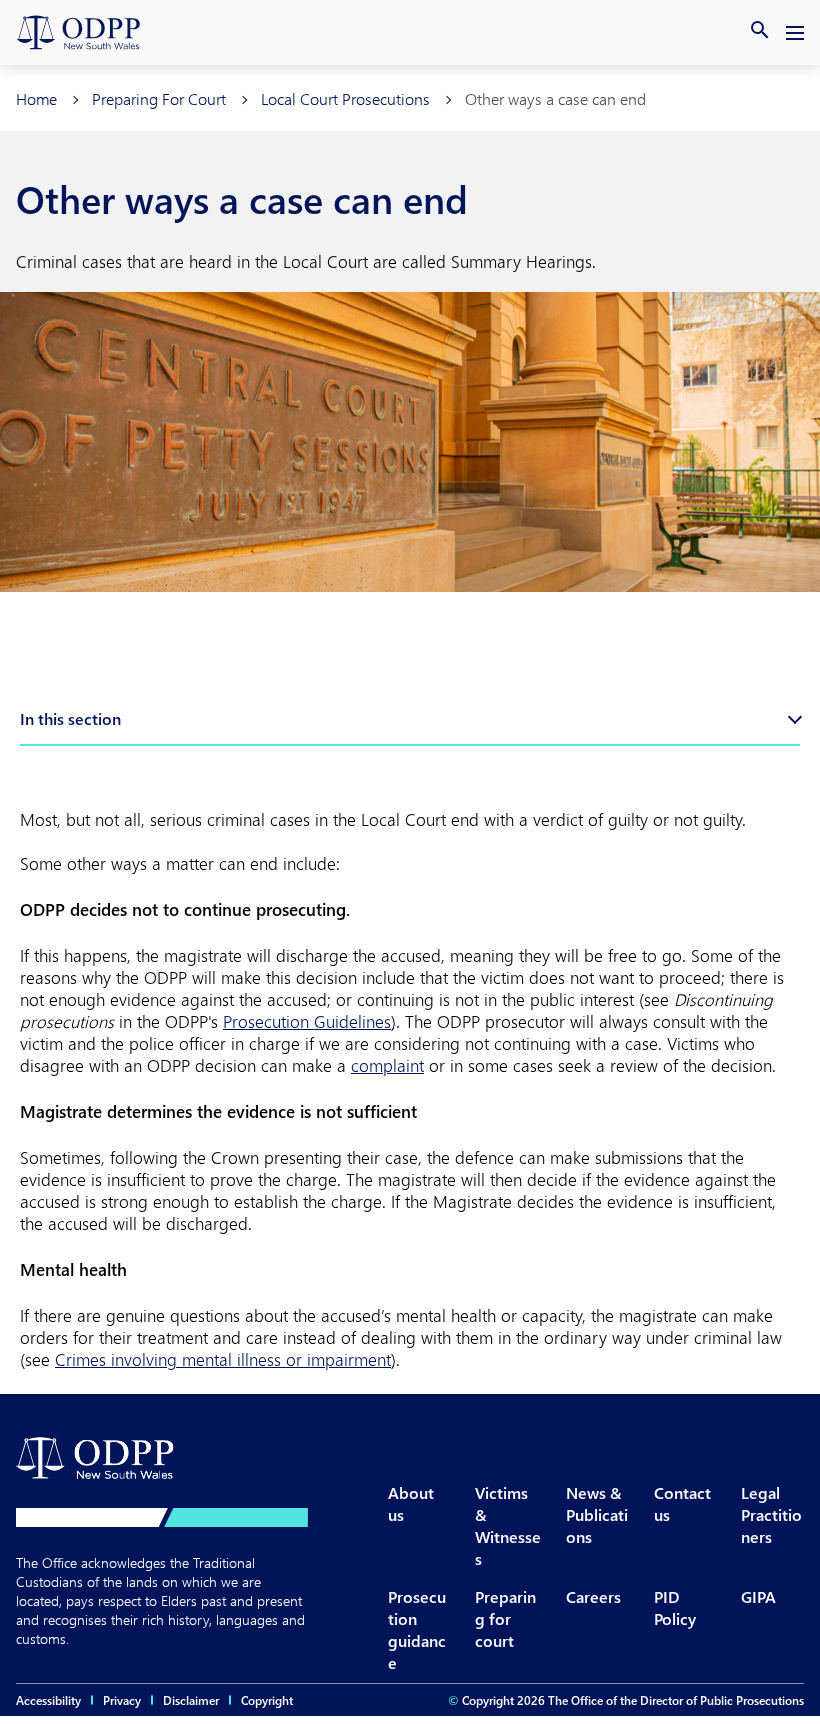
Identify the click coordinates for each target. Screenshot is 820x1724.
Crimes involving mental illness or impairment (223, 1359)
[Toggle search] (760, 30)
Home (36, 98)
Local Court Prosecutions (345, 98)
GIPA (758, 1596)
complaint (387, 1065)
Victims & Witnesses (508, 1525)
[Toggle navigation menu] (796, 36)
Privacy (122, 1700)
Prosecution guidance (417, 1629)
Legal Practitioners (771, 1514)
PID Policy (675, 1607)
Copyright (267, 1700)
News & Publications (597, 1514)
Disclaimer (191, 1700)
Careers (593, 1596)
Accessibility (48, 1700)
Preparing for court (505, 1618)
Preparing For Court (159, 98)
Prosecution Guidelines (307, 1021)
